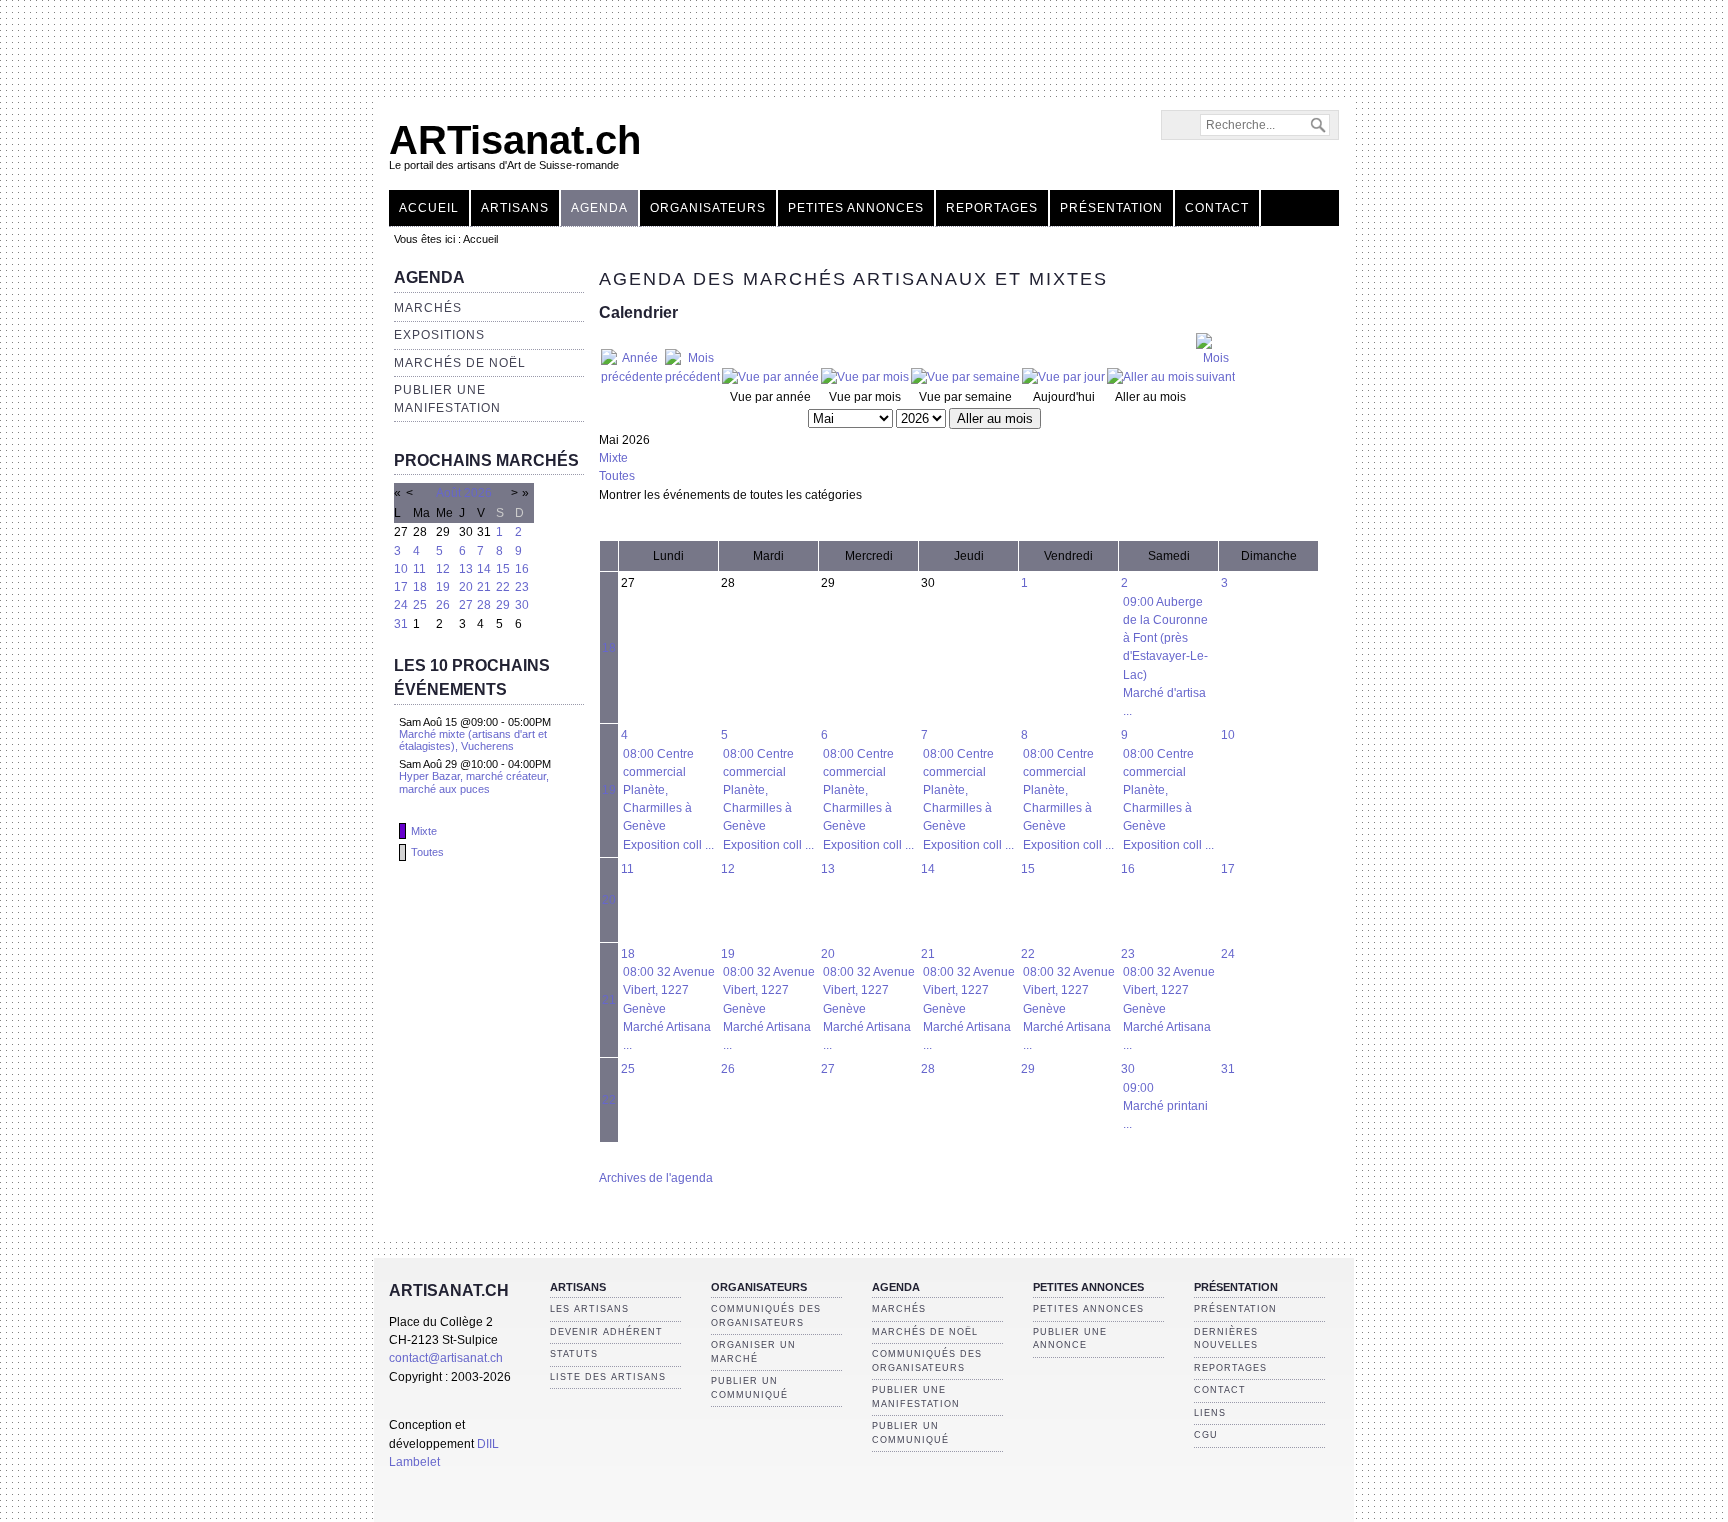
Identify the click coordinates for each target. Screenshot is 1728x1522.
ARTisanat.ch (515, 140)
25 (420, 605)
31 (401, 624)
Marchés (428, 308)
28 (484, 605)
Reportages (992, 208)
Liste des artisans (608, 1377)
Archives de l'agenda (656, 1178)
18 (420, 587)
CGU (1206, 1435)
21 (484, 587)
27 (466, 605)
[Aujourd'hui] (1063, 377)
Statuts (574, 1354)
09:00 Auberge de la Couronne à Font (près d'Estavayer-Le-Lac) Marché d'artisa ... (1165, 656)
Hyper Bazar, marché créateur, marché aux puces (474, 782)
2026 (478, 493)
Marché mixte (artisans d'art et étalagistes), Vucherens (473, 740)
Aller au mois (995, 418)
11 (419, 569)
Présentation (1111, 208)
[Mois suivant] (1215, 377)
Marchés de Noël (460, 363)
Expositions (439, 335)
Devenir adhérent (606, 1332)
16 (522, 569)
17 (401, 587)
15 (503, 569)
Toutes (427, 852)
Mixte (424, 831)
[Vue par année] (770, 377)
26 (443, 605)
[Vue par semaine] (965, 377)
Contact (1217, 208)
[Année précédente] (632, 377)
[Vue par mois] (865, 377)
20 (466, 587)
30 (522, 605)
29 (503, 605)
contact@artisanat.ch (446, 1358)
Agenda (599, 208)
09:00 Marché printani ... (1165, 1106)
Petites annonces (856, 208)
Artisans (515, 208)
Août (448, 493)
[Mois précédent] (692, 377)
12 (443, 569)
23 (522, 587)
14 (484, 569)
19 (443, 587)
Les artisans (589, 1309)
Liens (1210, 1413)
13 (466, 569)
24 (401, 605)
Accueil (429, 208)
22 (503, 587)
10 (401, 569)
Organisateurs (708, 208)
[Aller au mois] (1150, 377)
